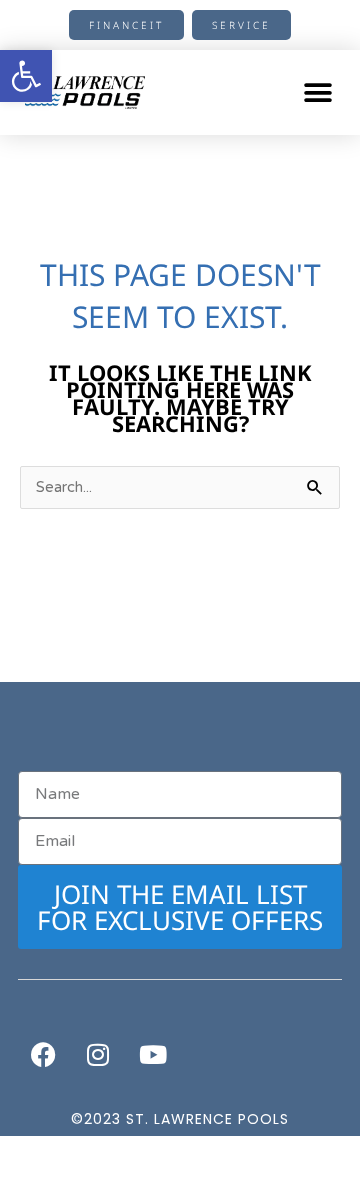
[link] (26, 76)
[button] (317, 92)
